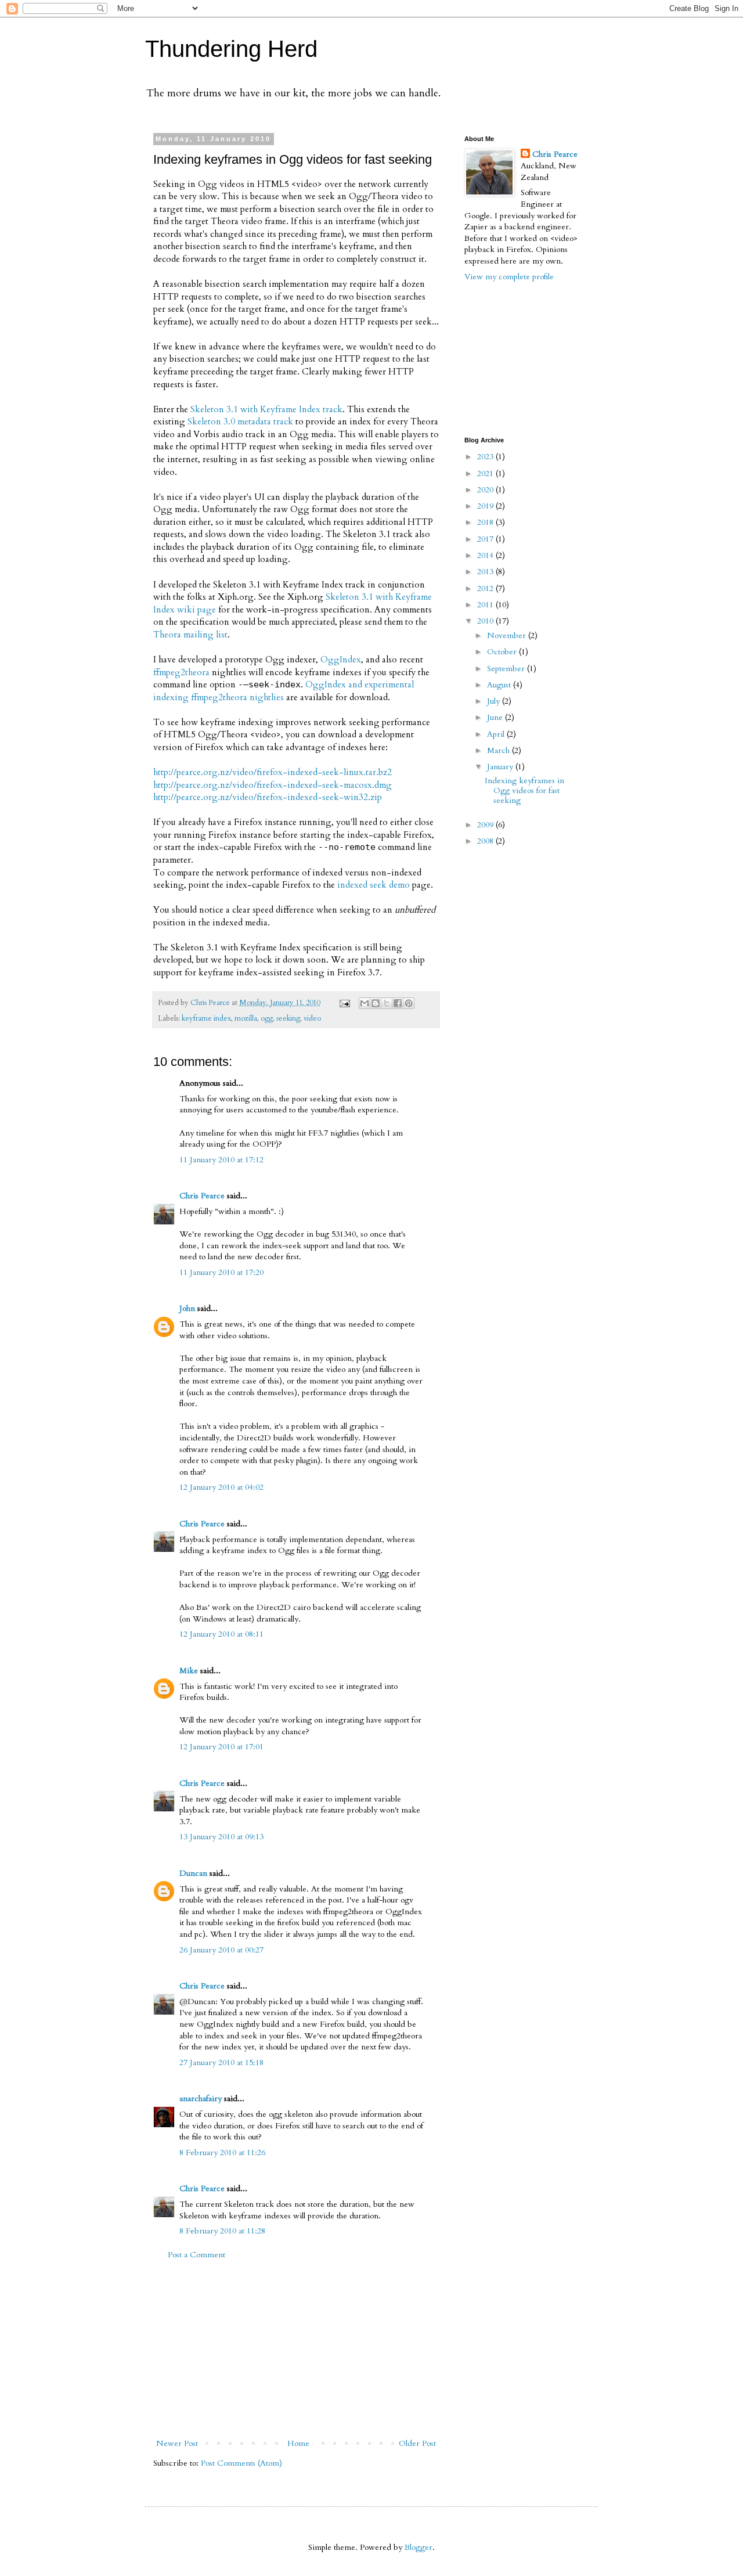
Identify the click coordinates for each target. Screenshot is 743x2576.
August (500, 685)
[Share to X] (387, 1003)
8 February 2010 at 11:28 (222, 2231)
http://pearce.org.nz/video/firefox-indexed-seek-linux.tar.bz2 (273, 772)
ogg (267, 1019)
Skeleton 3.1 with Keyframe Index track (266, 410)
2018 (486, 522)
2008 (486, 841)
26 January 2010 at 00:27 (221, 1950)
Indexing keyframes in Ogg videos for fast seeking (524, 790)
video (312, 1019)
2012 (486, 588)
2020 (486, 490)
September (507, 669)
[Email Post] (344, 1003)
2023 (486, 457)
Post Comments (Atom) (241, 2463)
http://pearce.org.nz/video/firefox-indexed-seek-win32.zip (268, 797)
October (503, 652)
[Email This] (365, 1003)
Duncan (193, 1873)
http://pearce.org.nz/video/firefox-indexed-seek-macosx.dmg (273, 785)
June (496, 717)
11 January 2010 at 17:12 (221, 1160)
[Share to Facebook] (398, 1003)
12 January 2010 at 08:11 (221, 1634)
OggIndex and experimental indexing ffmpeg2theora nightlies (284, 691)
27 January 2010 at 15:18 (221, 2062)
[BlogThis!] (376, 1003)
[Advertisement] (296, 2349)
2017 (486, 539)
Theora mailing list (190, 635)
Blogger (419, 2547)
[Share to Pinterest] (409, 1003)
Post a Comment (196, 2255)
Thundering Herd (231, 49)
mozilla (246, 1019)
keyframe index (206, 1019)
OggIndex (341, 660)
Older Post (417, 2443)
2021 (486, 473)
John (187, 1308)
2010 (486, 621)
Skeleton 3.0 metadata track (240, 422)
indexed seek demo (374, 885)
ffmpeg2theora (181, 673)
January (501, 767)
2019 (486, 506)
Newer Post (177, 2443)
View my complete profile (509, 277)
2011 (486, 605)
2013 (486, 572)
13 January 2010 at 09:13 (221, 1837)
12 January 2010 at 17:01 (221, 1747)
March (499, 750)
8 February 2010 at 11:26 (222, 2152)
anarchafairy (201, 2098)
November (508, 635)
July (495, 701)
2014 (486, 555)
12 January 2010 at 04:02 (221, 1487)
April (497, 734)
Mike (189, 1671)
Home (298, 2443)
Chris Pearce (202, 1196)
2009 (486, 825)
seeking (288, 1019)
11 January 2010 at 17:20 (221, 1272)
